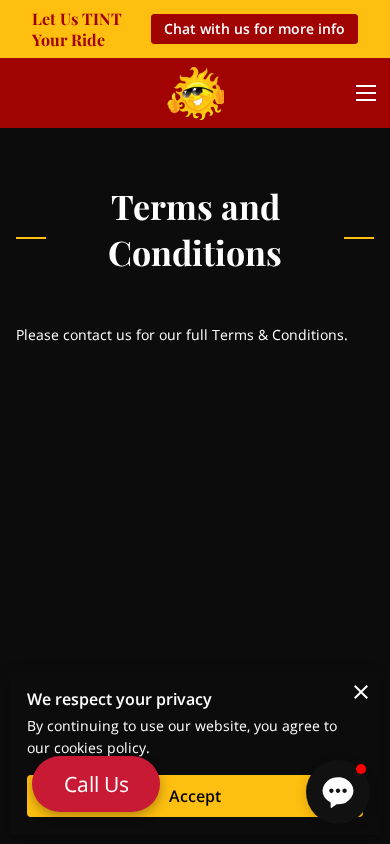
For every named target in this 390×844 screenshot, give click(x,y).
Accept (195, 796)
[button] (338, 792)
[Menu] (366, 93)
